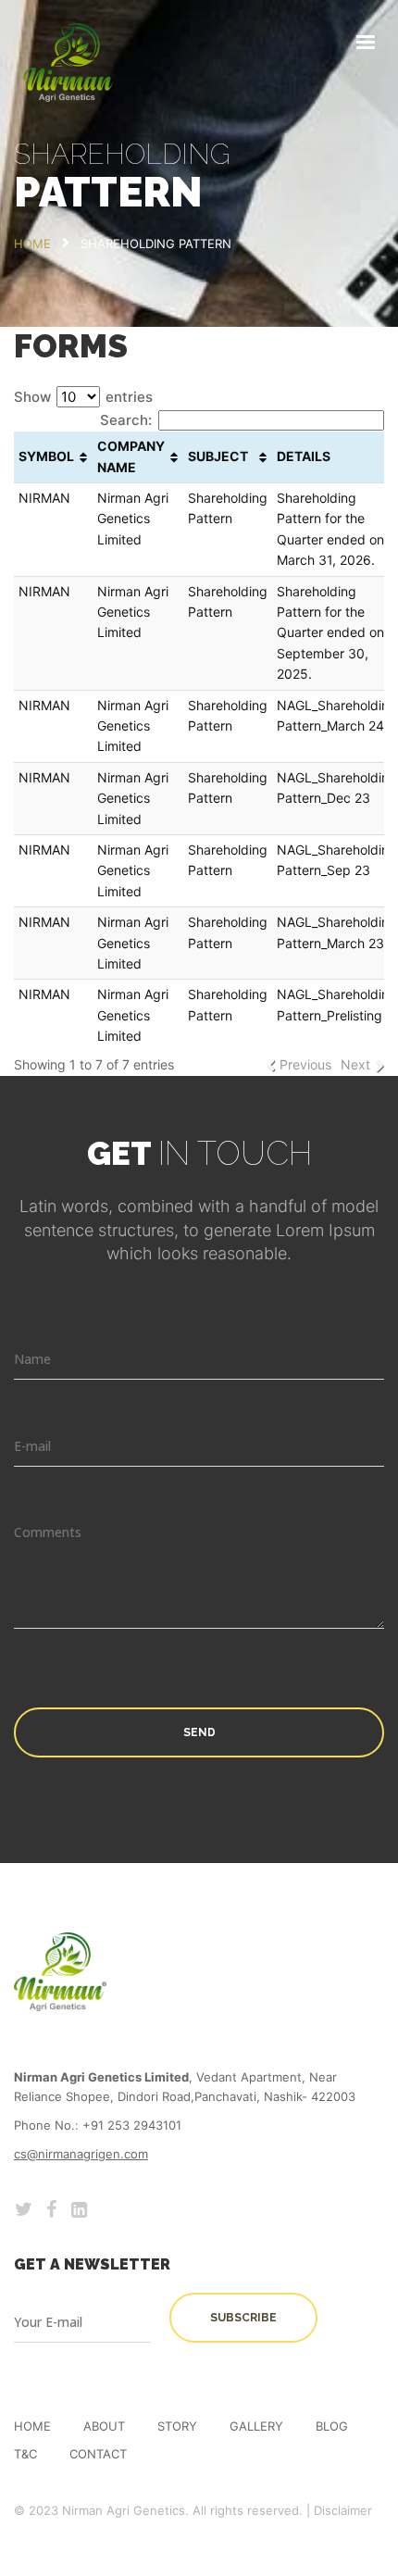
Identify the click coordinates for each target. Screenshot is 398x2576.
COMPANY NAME (131, 456)
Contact (98, 2454)
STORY (177, 2426)
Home (32, 2426)
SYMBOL (46, 456)
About (104, 2426)
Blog (332, 2426)
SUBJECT (218, 456)
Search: (126, 420)
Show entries (83, 397)
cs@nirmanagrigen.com (81, 2154)
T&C (25, 2454)
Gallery (256, 2426)
